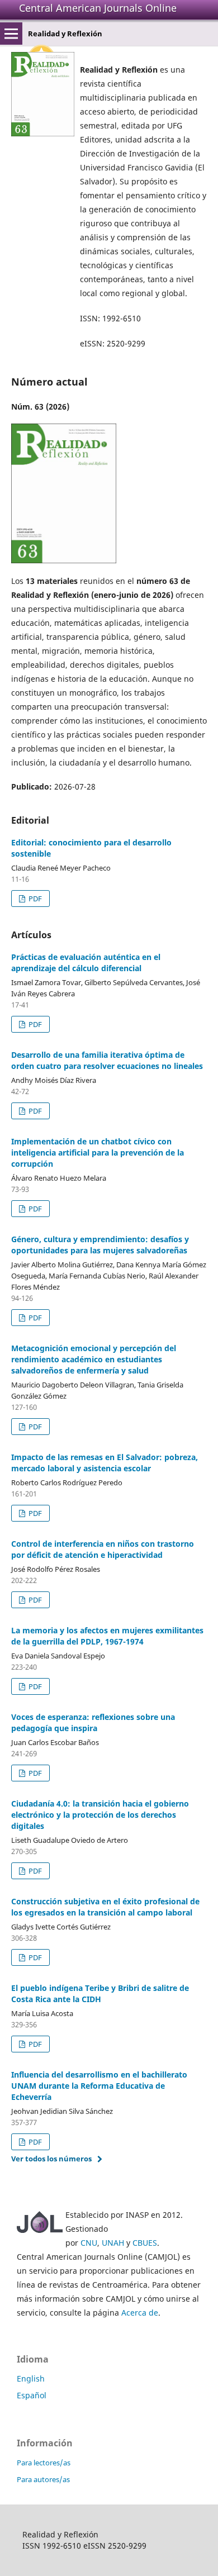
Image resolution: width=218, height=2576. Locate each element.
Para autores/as (43, 2479)
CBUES (145, 2243)
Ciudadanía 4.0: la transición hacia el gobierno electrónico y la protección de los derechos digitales (100, 1815)
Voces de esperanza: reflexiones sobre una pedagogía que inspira (93, 1722)
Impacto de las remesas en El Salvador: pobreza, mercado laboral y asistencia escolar (105, 1463)
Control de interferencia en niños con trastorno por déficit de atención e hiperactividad (103, 1549)
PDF (34, 899)
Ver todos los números (51, 2159)
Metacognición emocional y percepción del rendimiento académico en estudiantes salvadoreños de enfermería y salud (94, 1359)
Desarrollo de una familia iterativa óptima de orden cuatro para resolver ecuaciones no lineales (107, 1060)
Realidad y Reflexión (65, 34)
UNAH (113, 2243)
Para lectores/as (44, 2463)
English (31, 2378)
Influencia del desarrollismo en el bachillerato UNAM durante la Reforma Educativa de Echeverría (99, 2086)
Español (32, 2395)
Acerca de (140, 2313)
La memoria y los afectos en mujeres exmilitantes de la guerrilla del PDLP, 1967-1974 (107, 1636)
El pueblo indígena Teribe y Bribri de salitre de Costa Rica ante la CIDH (100, 1993)
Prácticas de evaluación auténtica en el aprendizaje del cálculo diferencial (86, 963)
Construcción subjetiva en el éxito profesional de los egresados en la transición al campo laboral (105, 1907)
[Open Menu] (11, 34)
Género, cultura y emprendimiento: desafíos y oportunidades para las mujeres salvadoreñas (100, 1245)
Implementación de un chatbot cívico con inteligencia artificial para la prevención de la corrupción (98, 1152)
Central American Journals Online (98, 8)
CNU (89, 2243)
